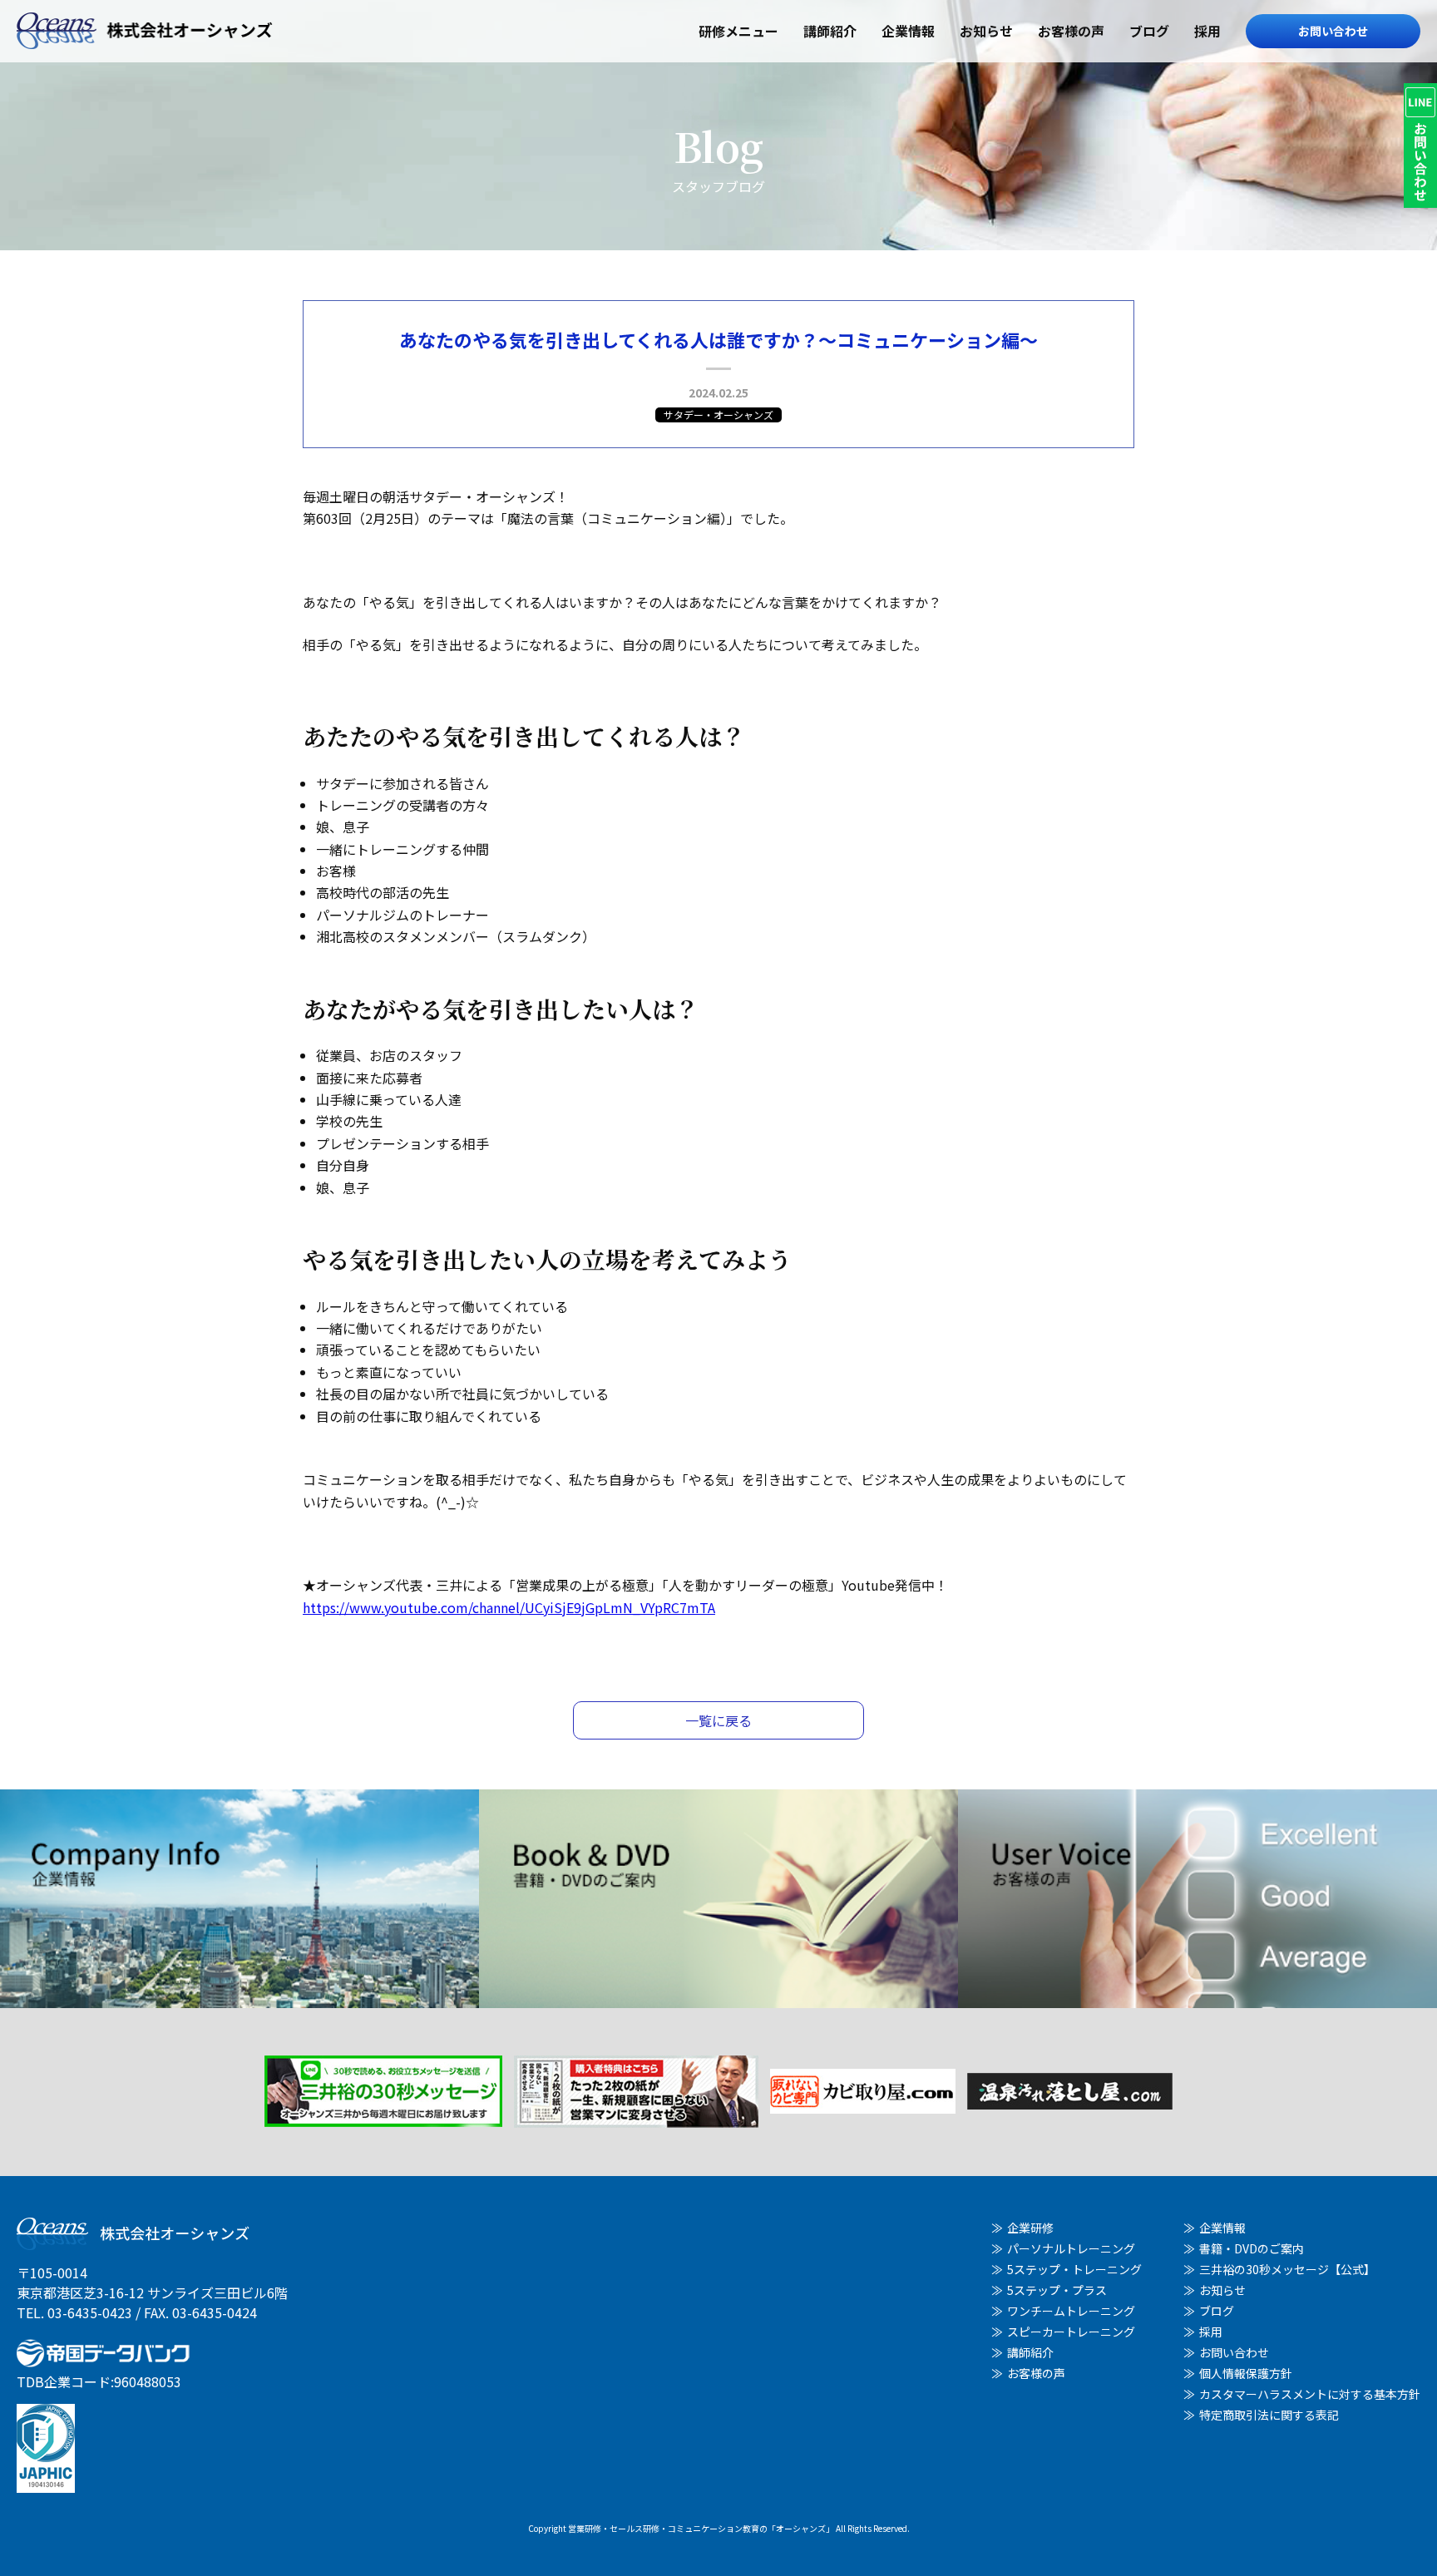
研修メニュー (738, 31)
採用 (1207, 31)
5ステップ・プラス (1057, 2290)
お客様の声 (1071, 31)
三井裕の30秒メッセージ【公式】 (1287, 2269)
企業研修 (1030, 2228)
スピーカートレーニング (1071, 2332)
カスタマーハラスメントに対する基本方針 (1310, 2394)
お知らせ (986, 31)
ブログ (1149, 31)
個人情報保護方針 (1246, 2373)
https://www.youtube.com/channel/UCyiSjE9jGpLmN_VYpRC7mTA (509, 1607)
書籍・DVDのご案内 (1252, 2248)
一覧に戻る (718, 1720)
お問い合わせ (1333, 31)
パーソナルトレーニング (1071, 2248)
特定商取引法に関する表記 (1269, 2415)
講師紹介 (830, 31)
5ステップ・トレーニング (1074, 2269)
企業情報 (908, 31)
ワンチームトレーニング (1071, 2311)
